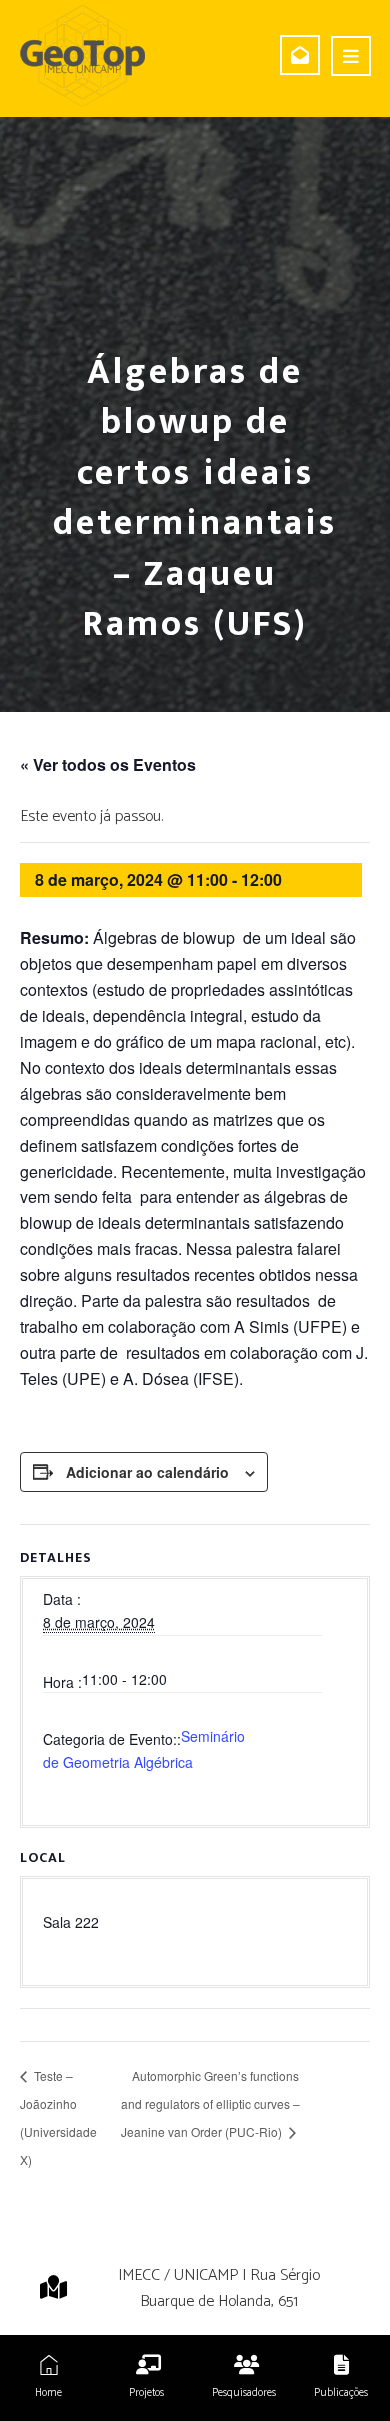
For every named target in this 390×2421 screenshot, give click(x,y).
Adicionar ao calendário (147, 1472)
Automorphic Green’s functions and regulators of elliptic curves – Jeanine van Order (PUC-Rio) (210, 2103)
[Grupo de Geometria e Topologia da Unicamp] (82, 56)
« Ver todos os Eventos (108, 764)
